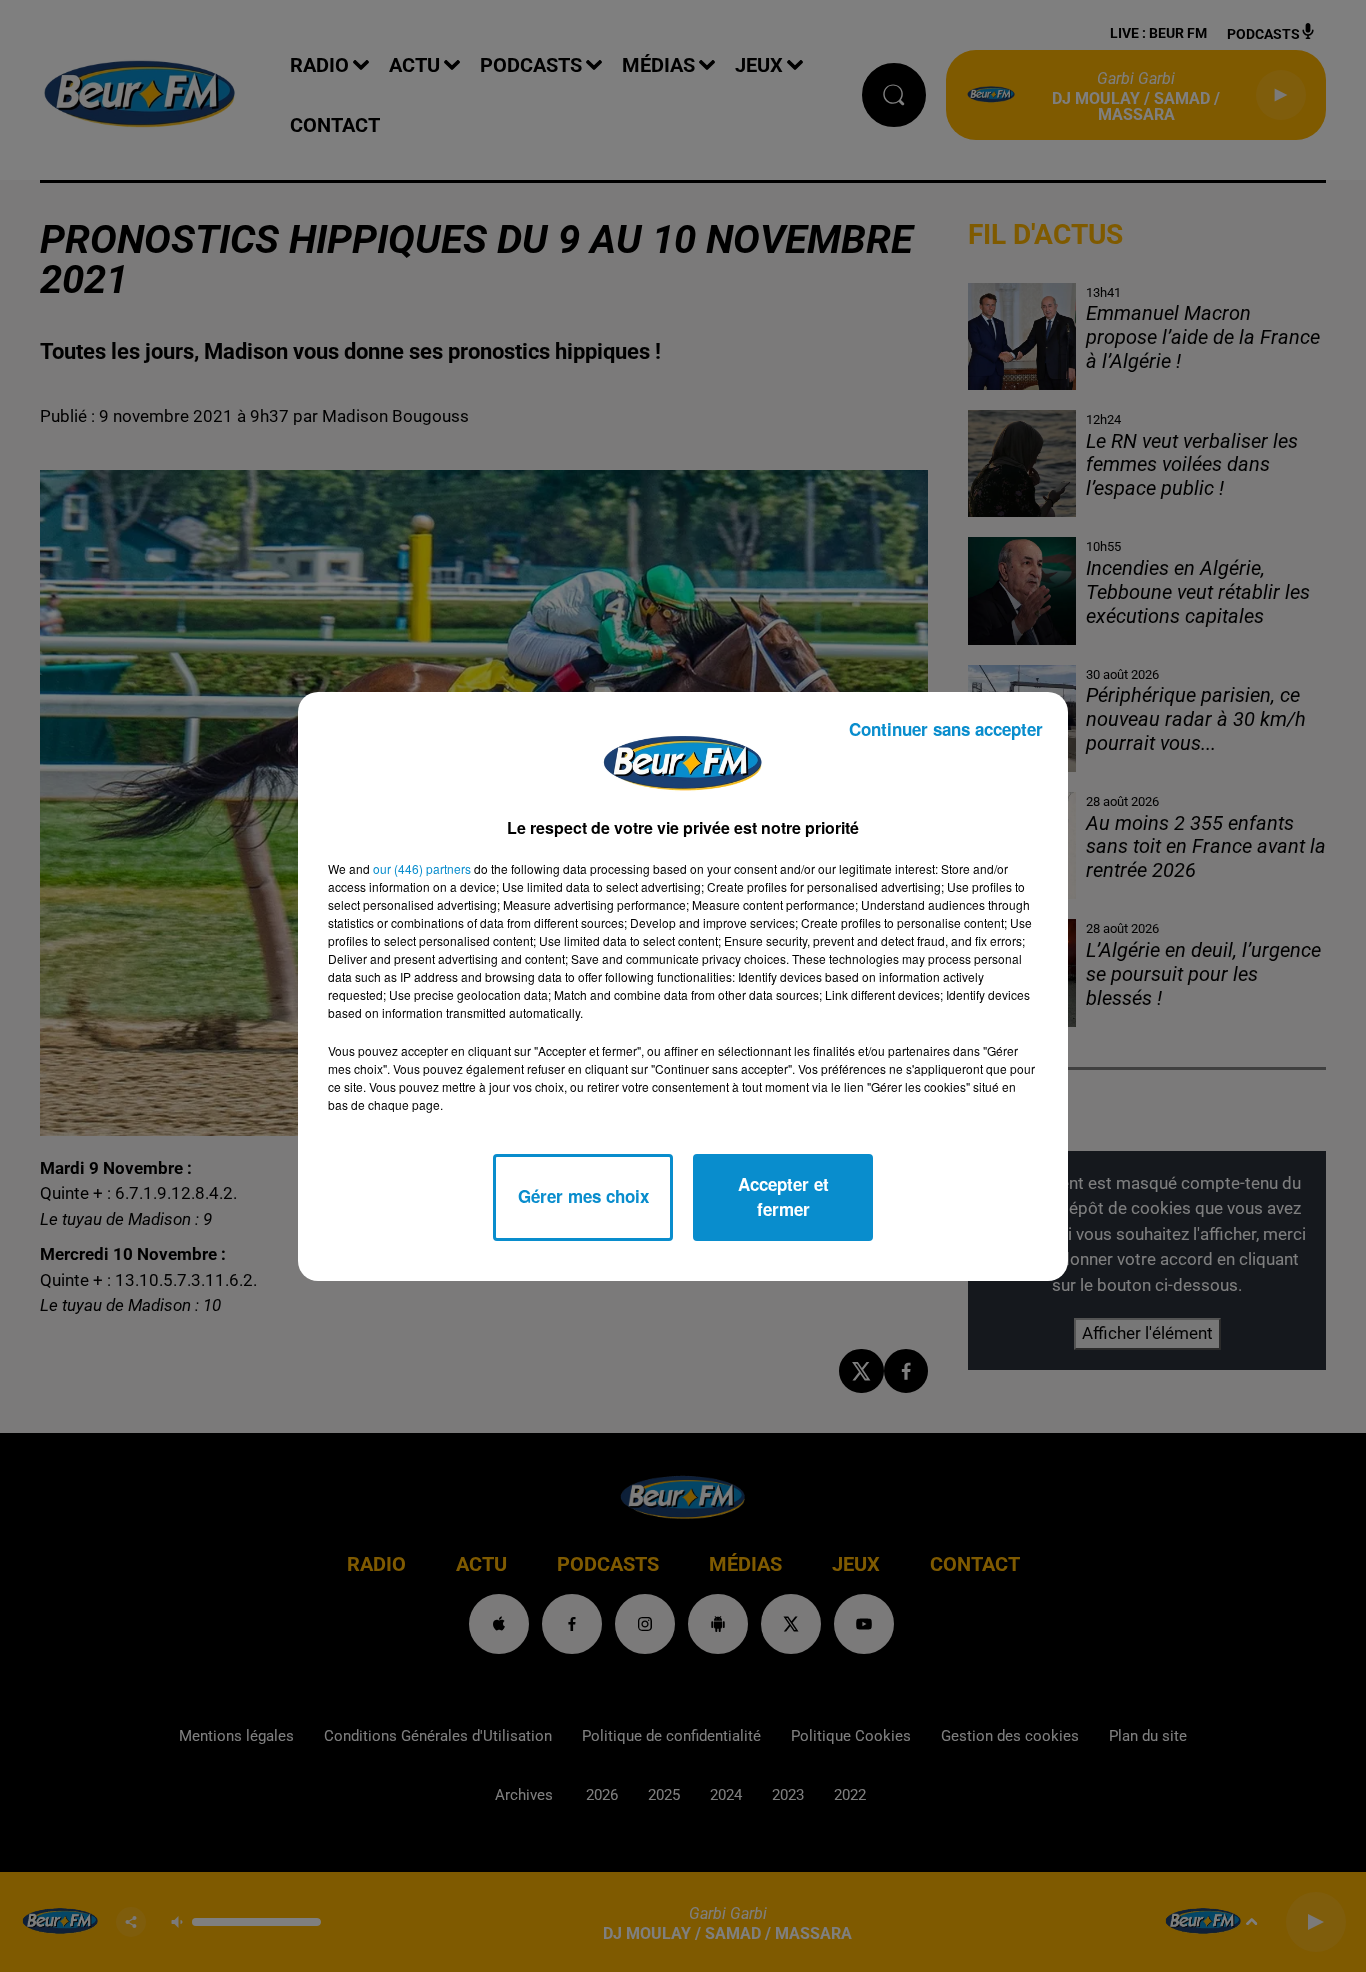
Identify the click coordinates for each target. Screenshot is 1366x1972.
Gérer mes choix (583, 1196)
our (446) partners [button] (422, 868)
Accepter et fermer (783, 1197)
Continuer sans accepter (946, 729)
